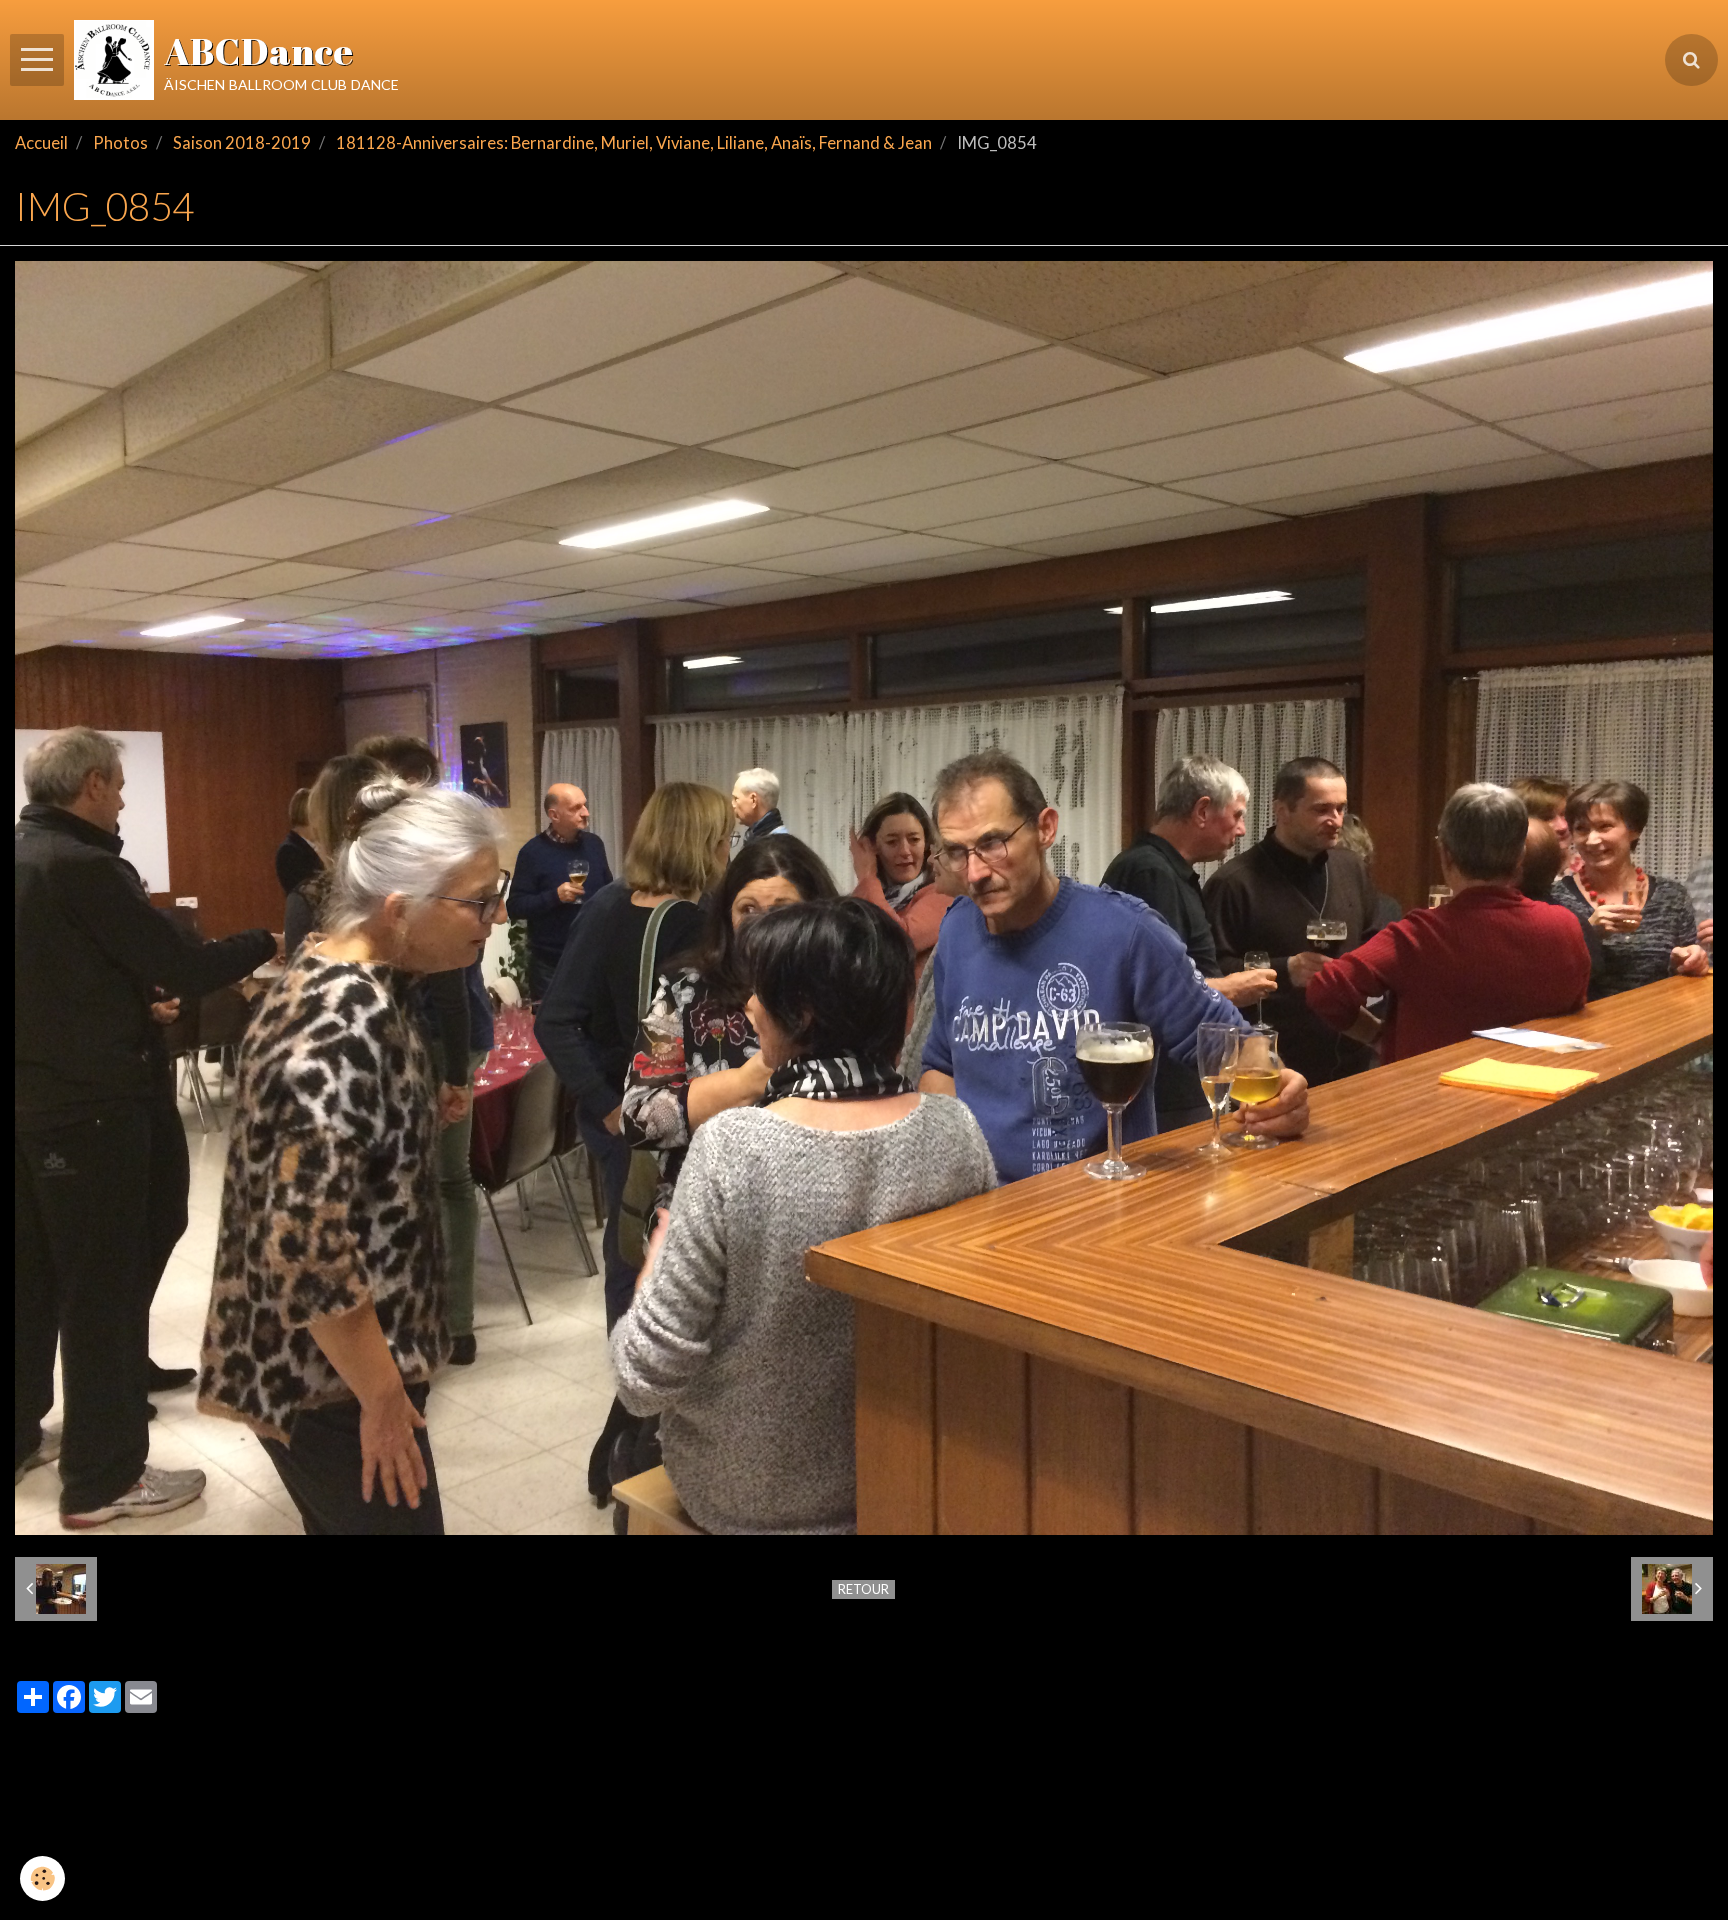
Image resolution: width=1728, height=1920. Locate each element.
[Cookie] (42, 1878)
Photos (120, 143)
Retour (863, 1589)
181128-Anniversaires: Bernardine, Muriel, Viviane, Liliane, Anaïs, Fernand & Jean (634, 143)
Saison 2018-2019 (242, 143)
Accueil (41, 143)
